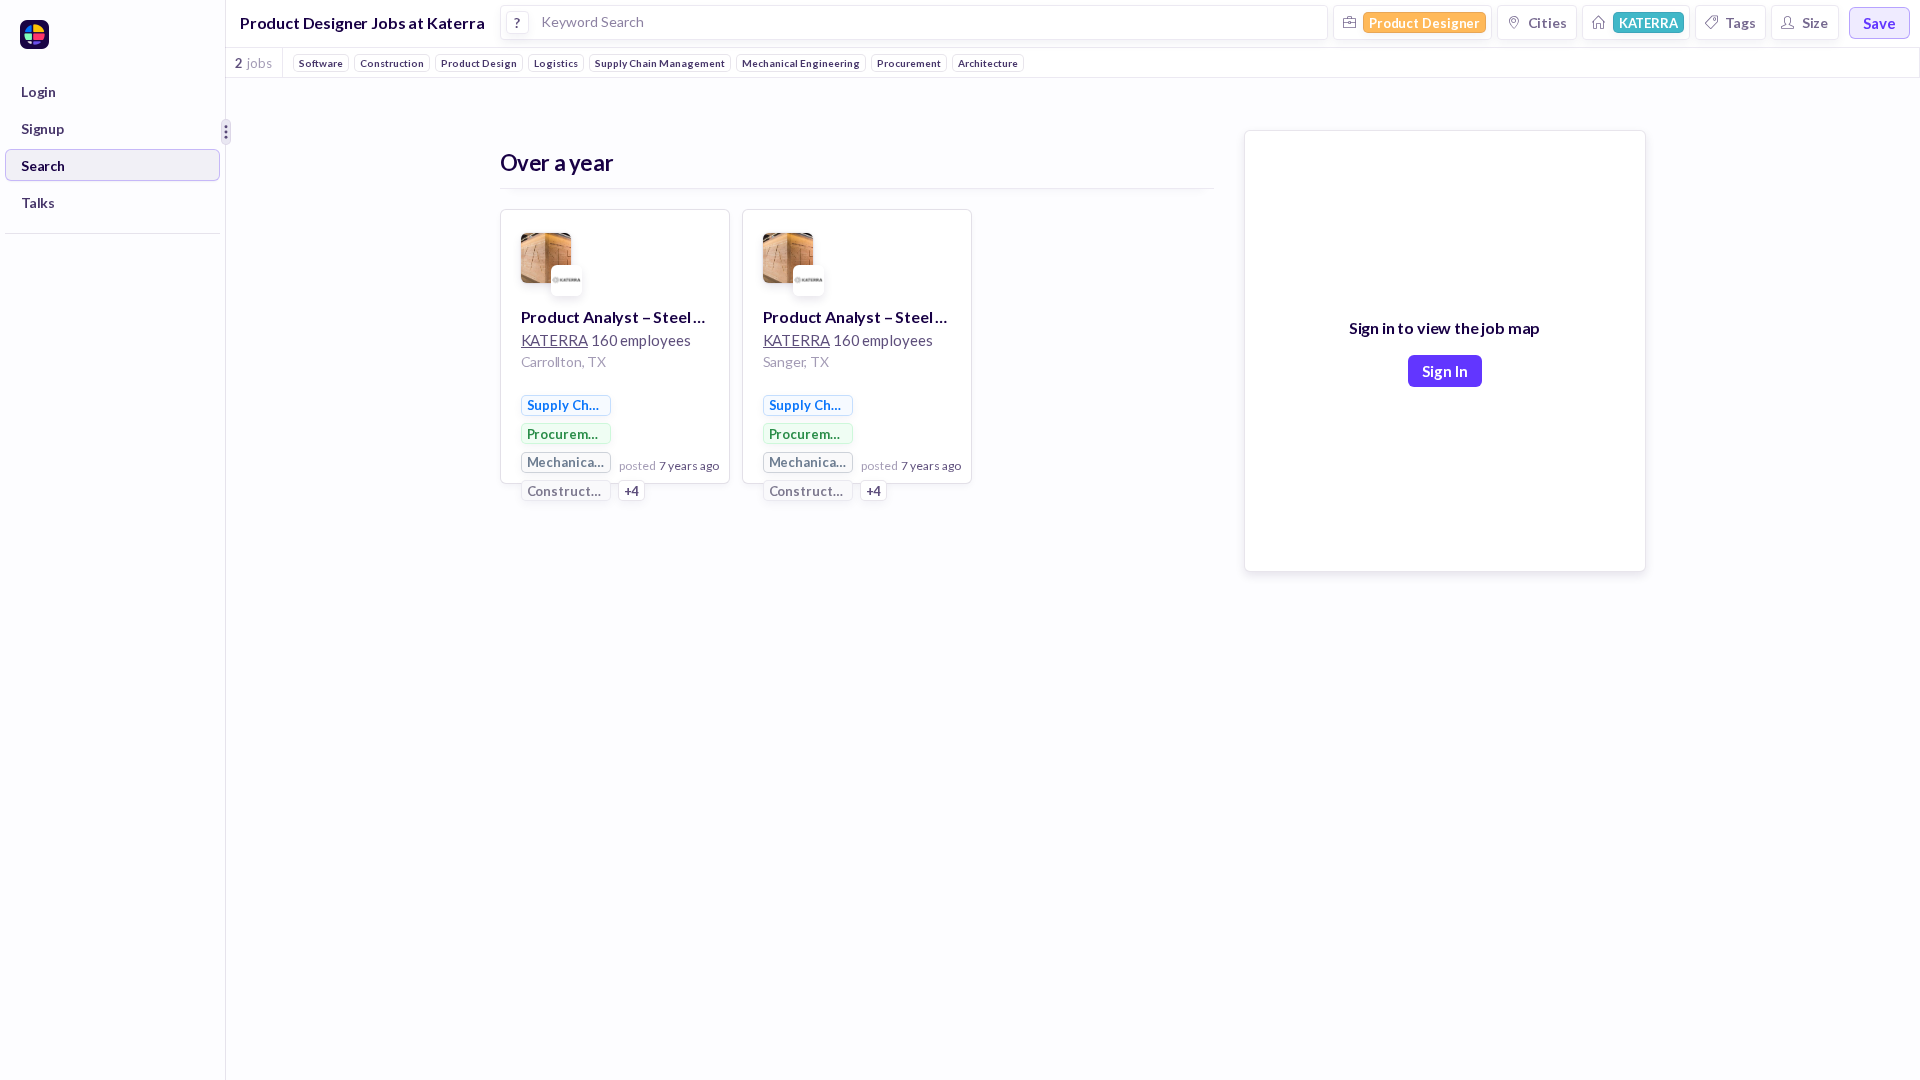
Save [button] (1879, 23)
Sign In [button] (1445, 371)
